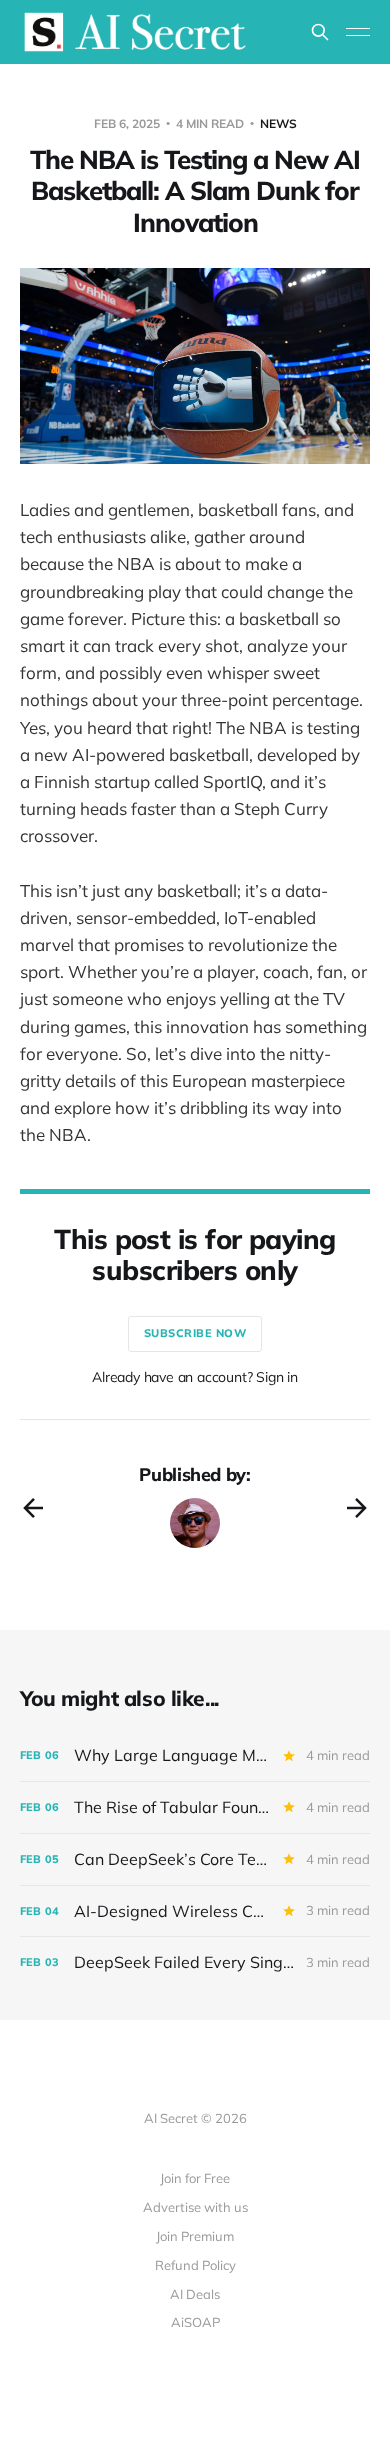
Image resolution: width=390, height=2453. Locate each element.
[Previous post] (33, 1508)
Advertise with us (195, 2207)
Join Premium (195, 2236)
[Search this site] (320, 32)
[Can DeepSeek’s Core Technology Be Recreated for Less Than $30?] (195, 1859)
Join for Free (195, 2178)
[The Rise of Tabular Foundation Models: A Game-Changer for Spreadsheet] (195, 1807)
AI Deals (195, 2294)
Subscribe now (195, 1333)
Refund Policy (195, 2265)
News (278, 123)
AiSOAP (195, 2322)
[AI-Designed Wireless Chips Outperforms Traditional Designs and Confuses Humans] (195, 1911)
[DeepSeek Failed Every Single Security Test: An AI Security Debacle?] (195, 1962)
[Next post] (357, 1508)
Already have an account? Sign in (195, 1377)
